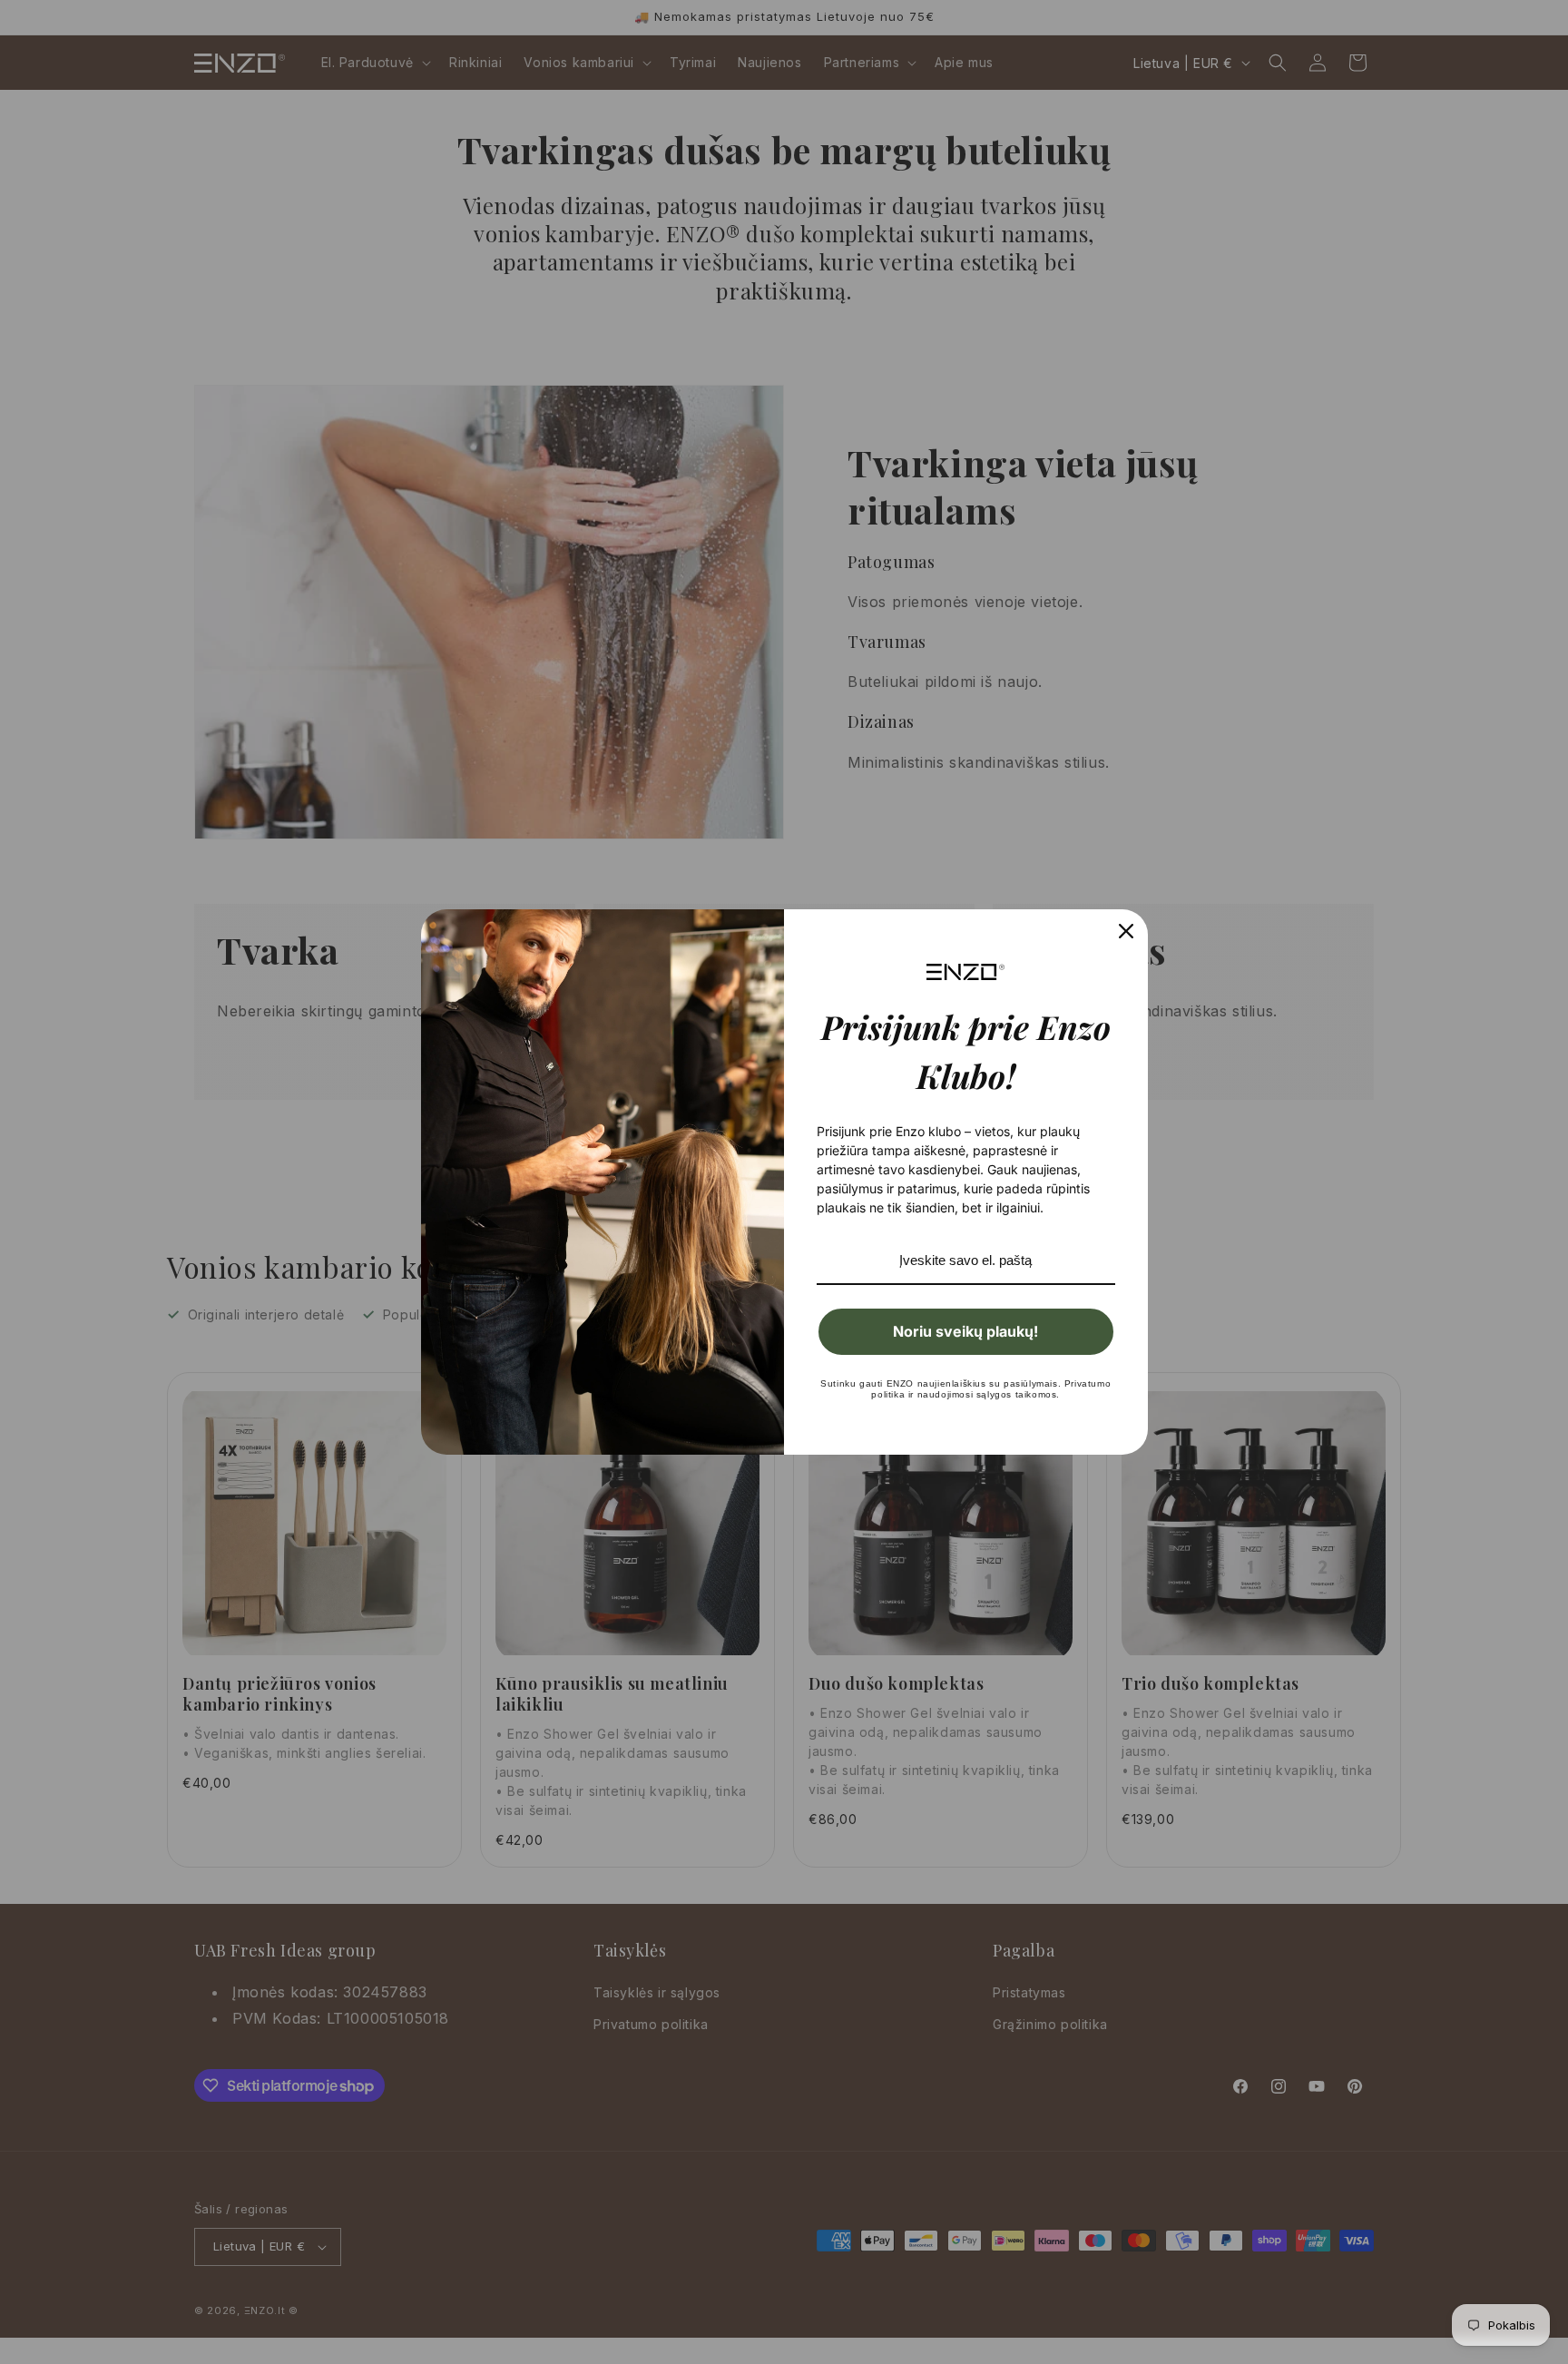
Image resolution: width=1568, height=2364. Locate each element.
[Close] (1126, 931)
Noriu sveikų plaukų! (965, 1331)
